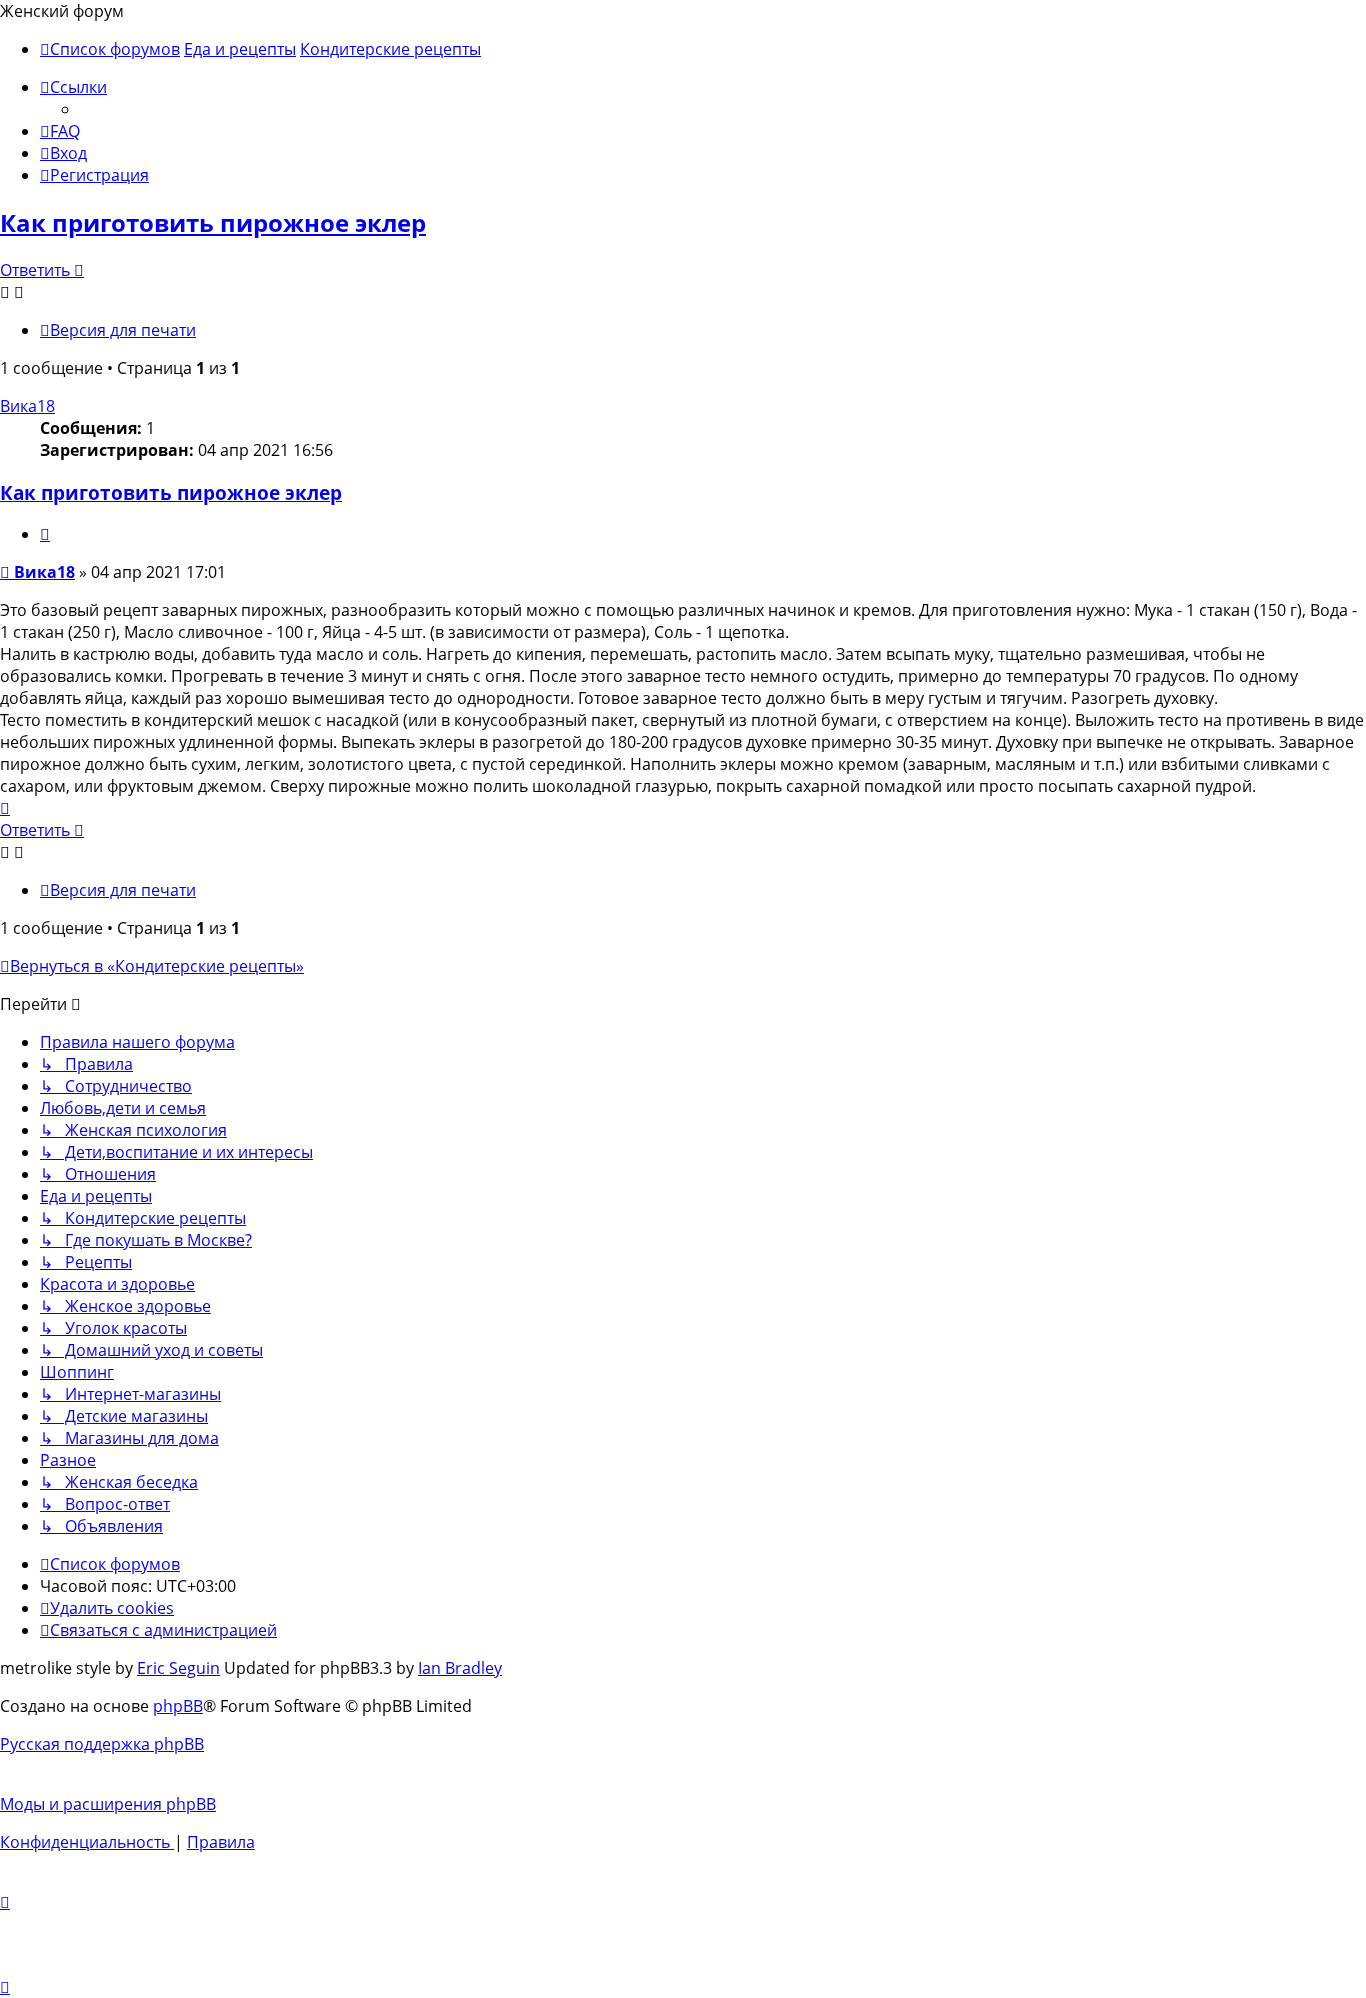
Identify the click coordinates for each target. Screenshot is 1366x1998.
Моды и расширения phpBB (108, 1804)
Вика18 (27, 406)
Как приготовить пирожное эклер (213, 222)
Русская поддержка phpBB (102, 1744)
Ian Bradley (460, 1668)
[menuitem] (60, 131)
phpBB (178, 1706)
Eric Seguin (178, 1668)
